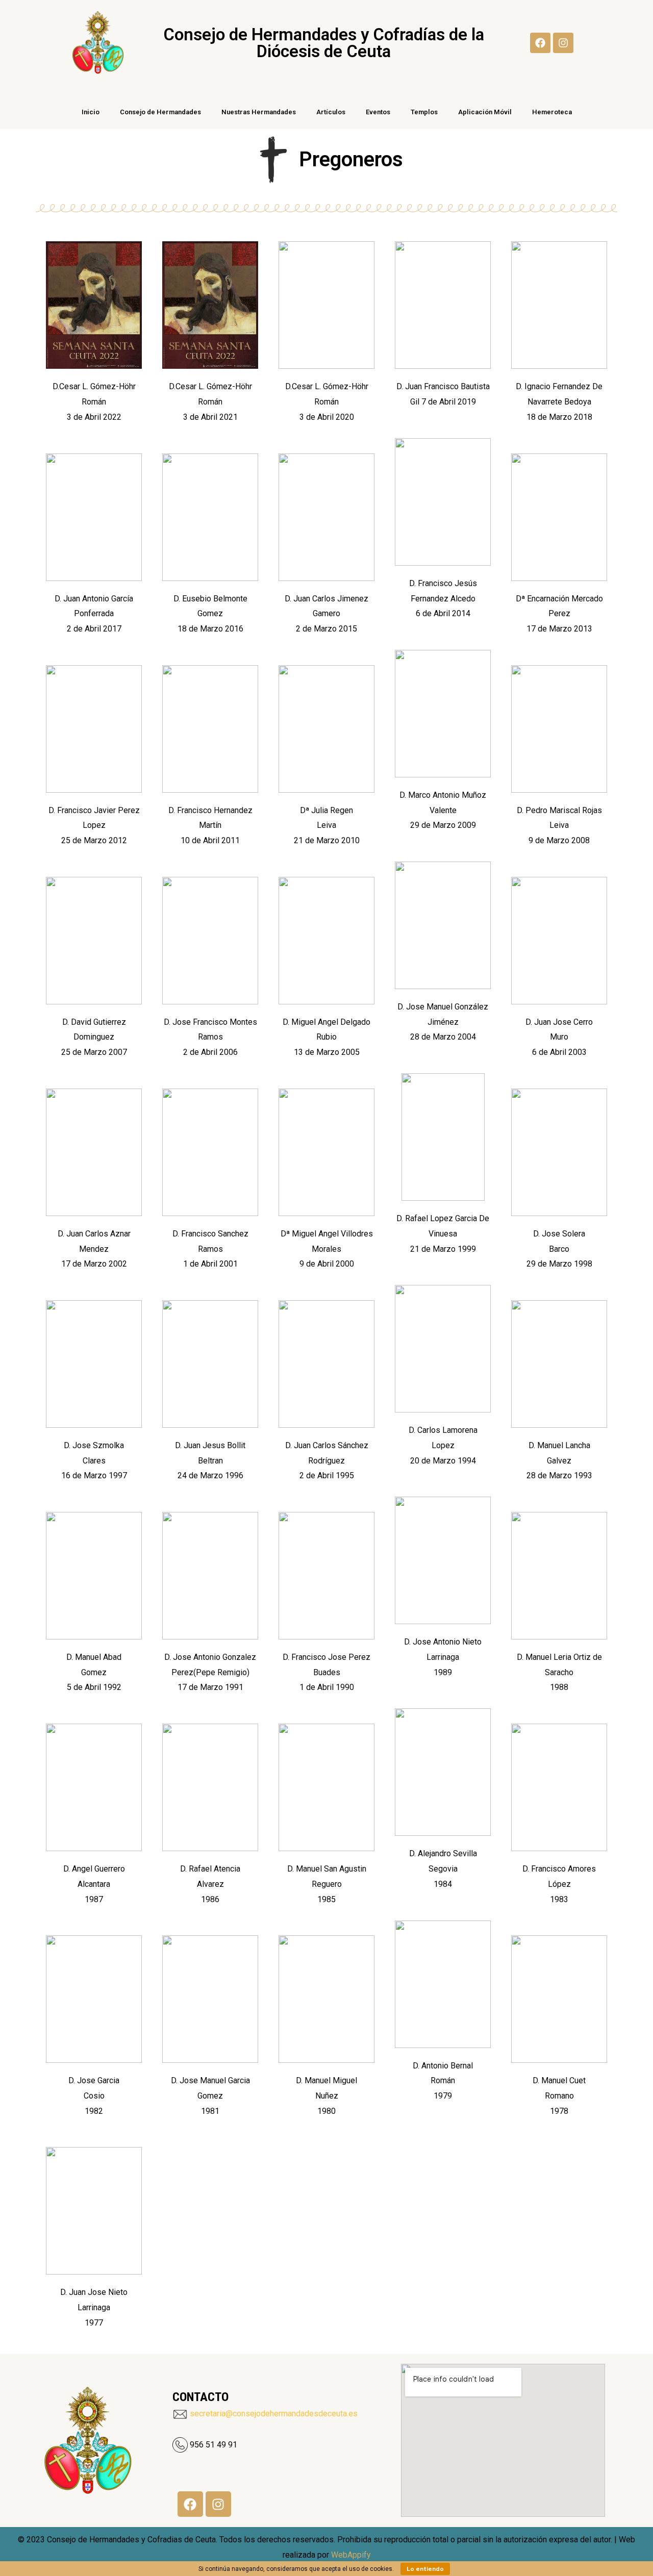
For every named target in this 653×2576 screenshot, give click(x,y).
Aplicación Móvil (485, 112)
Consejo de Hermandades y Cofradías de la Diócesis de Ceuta (323, 43)
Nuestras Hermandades (259, 112)
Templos (424, 112)
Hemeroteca (552, 112)
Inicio (91, 112)
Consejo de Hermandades (160, 112)
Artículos (331, 112)
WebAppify (351, 2555)
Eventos (378, 112)
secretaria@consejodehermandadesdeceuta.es (274, 2414)
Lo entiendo (425, 2569)
